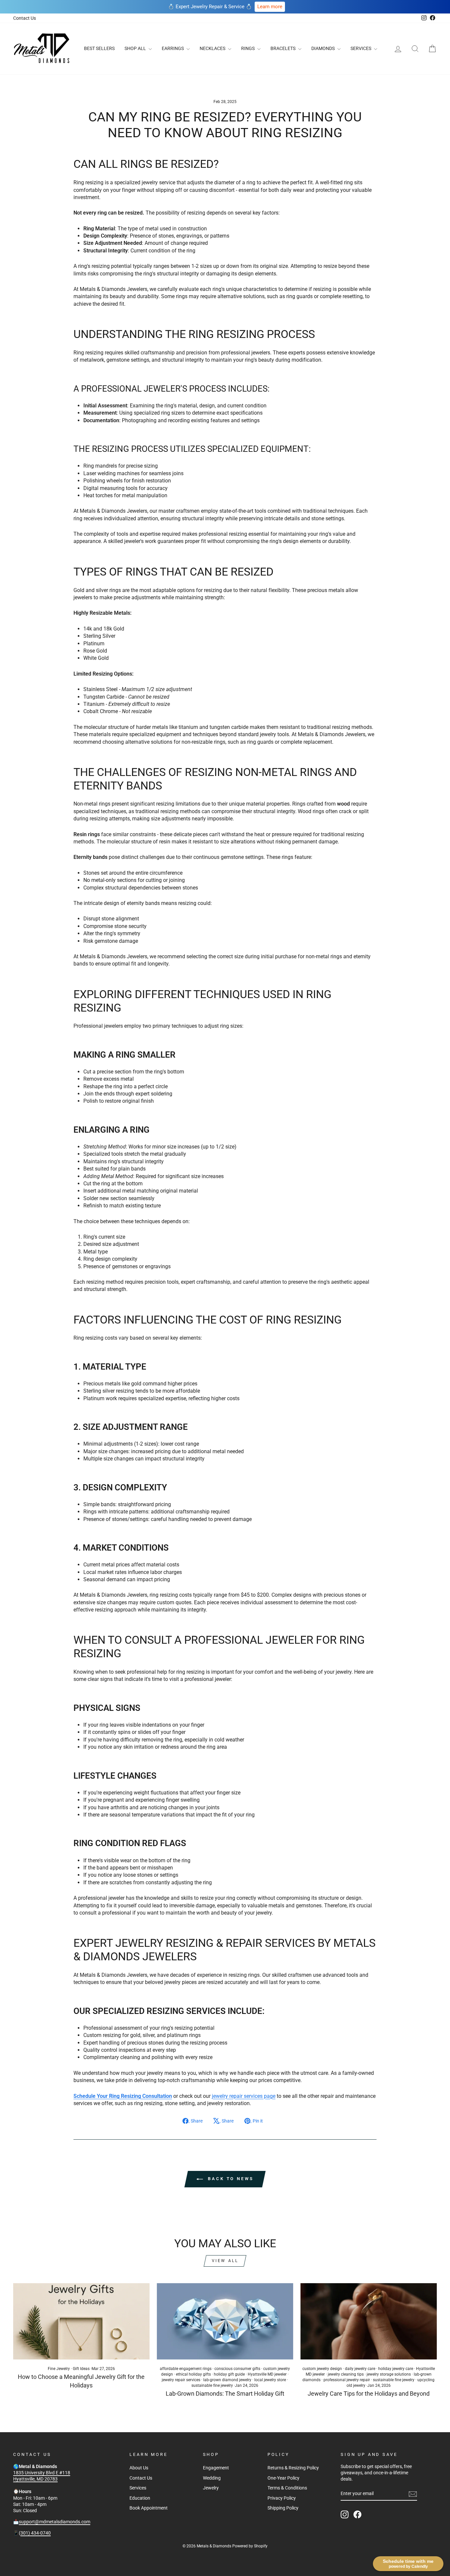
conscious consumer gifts (237, 2369)
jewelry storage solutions (389, 2374)
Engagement (216, 2468)
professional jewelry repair (347, 2380)
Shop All (136, 48)
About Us (139, 2468)
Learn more (270, 7)
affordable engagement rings (186, 2369)
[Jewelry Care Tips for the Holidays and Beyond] (369, 2321)
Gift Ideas (81, 2369)
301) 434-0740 (36, 2533)
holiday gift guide (229, 2374)
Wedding (212, 2478)
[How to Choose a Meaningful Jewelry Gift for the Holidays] (81, 2321)
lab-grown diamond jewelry (227, 2380)
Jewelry (211, 2488)
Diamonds (323, 48)
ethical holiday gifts (193, 2374)
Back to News (230, 2179)
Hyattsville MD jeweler (267, 2374)
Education (140, 2498)
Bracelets (283, 48)
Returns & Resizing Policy (293, 2468)
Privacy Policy (282, 2498)
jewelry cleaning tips (346, 2374)
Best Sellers (99, 48)
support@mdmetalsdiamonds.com (55, 2522)
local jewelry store (270, 2380)
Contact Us (25, 18)
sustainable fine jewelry (212, 2385)
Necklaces (213, 48)
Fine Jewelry (59, 2369)
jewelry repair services (181, 2380)
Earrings (173, 48)
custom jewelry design (322, 2369)
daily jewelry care (360, 2369)
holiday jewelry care (396, 2369)
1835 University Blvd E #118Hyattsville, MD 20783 (42, 2476)
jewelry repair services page (244, 2096)
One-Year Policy (283, 2478)
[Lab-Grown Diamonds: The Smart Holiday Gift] (225, 2321)
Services (361, 48)
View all (225, 2261)
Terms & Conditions (287, 2488)
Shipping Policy (283, 2508)
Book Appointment (149, 2508)
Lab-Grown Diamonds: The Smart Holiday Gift (225, 2394)
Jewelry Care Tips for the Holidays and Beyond (369, 2394)
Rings (248, 48)
